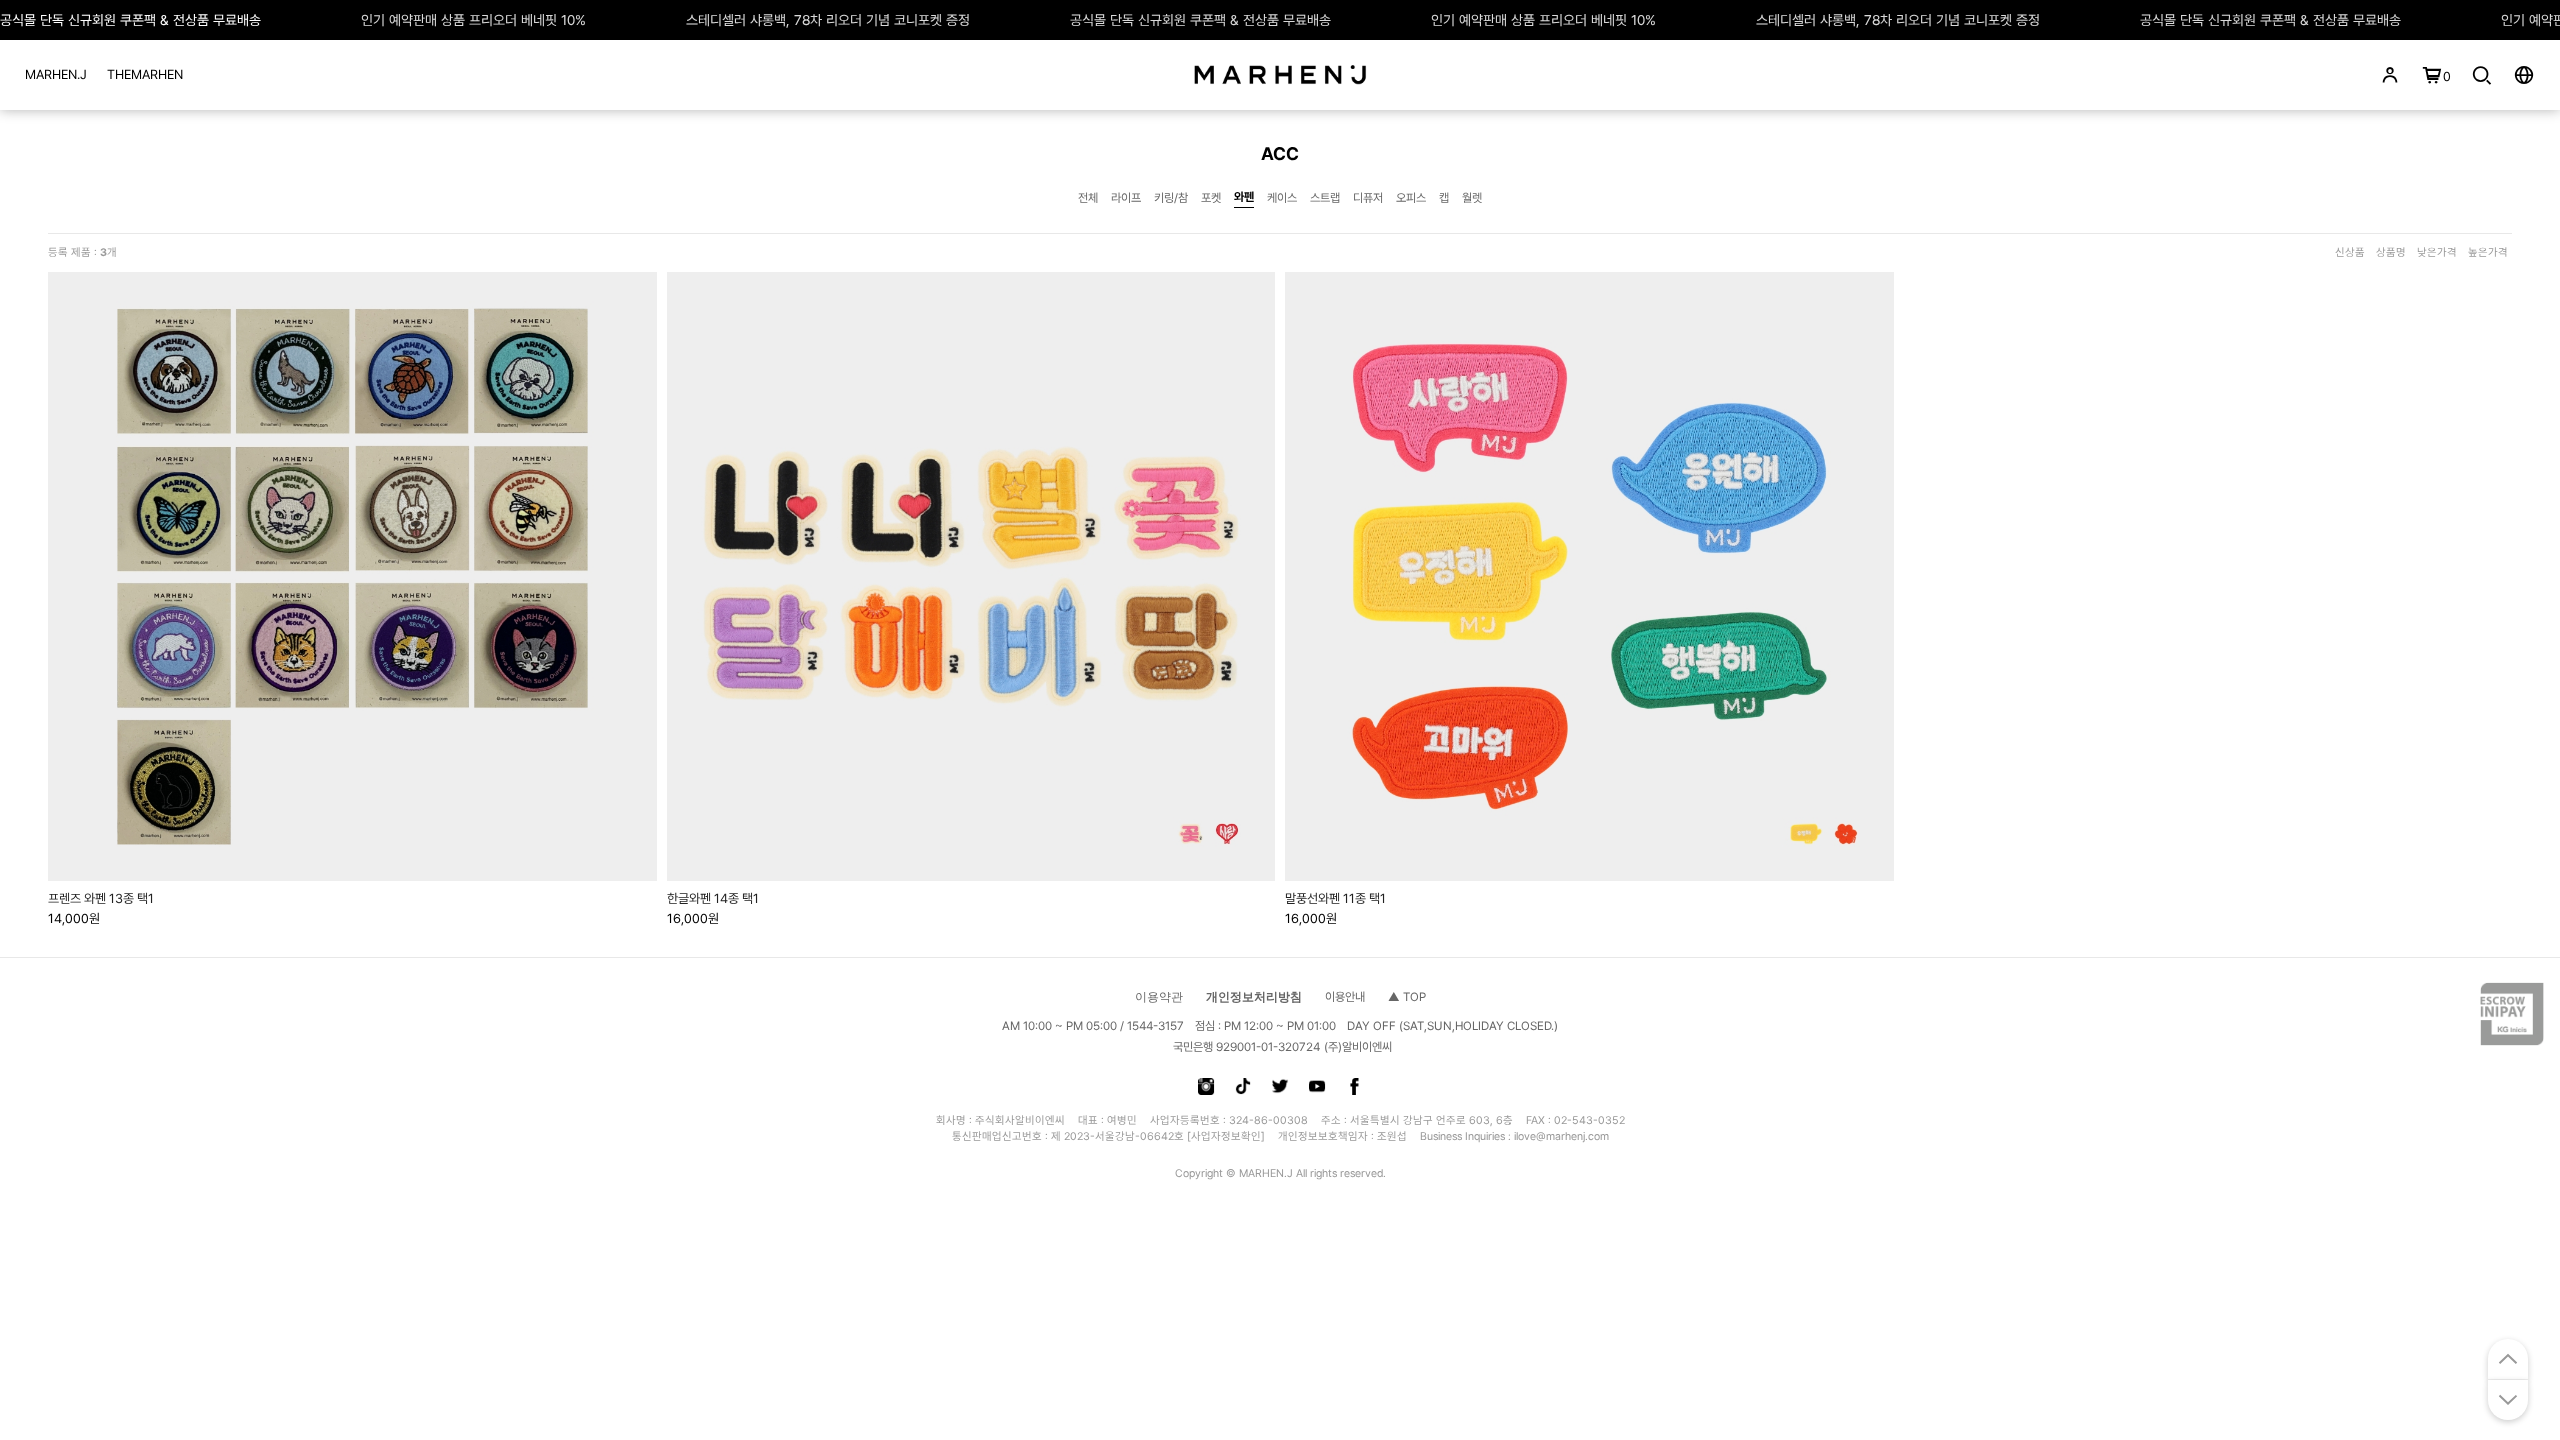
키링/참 (1171, 198)
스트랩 (1325, 198)
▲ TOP (1407, 997)
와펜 (1244, 197)
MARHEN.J (56, 74)
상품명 (2391, 252)
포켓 (1211, 198)
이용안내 (1345, 997)
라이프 (1126, 198)
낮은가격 (2437, 252)
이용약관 (1159, 997)
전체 (1088, 198)
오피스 (1411, 198)
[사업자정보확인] (1226, 1136)
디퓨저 (1368, 198)
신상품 (2350, 252)
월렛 (1472, 198)
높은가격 (2488, 252)
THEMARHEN (145, 74)
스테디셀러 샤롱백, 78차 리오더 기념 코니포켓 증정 (828, 20)
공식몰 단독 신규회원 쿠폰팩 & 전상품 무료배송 (130, 20)
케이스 (1282, 198)
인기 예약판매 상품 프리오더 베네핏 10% (473, 20)
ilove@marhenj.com (1561, 1136)
